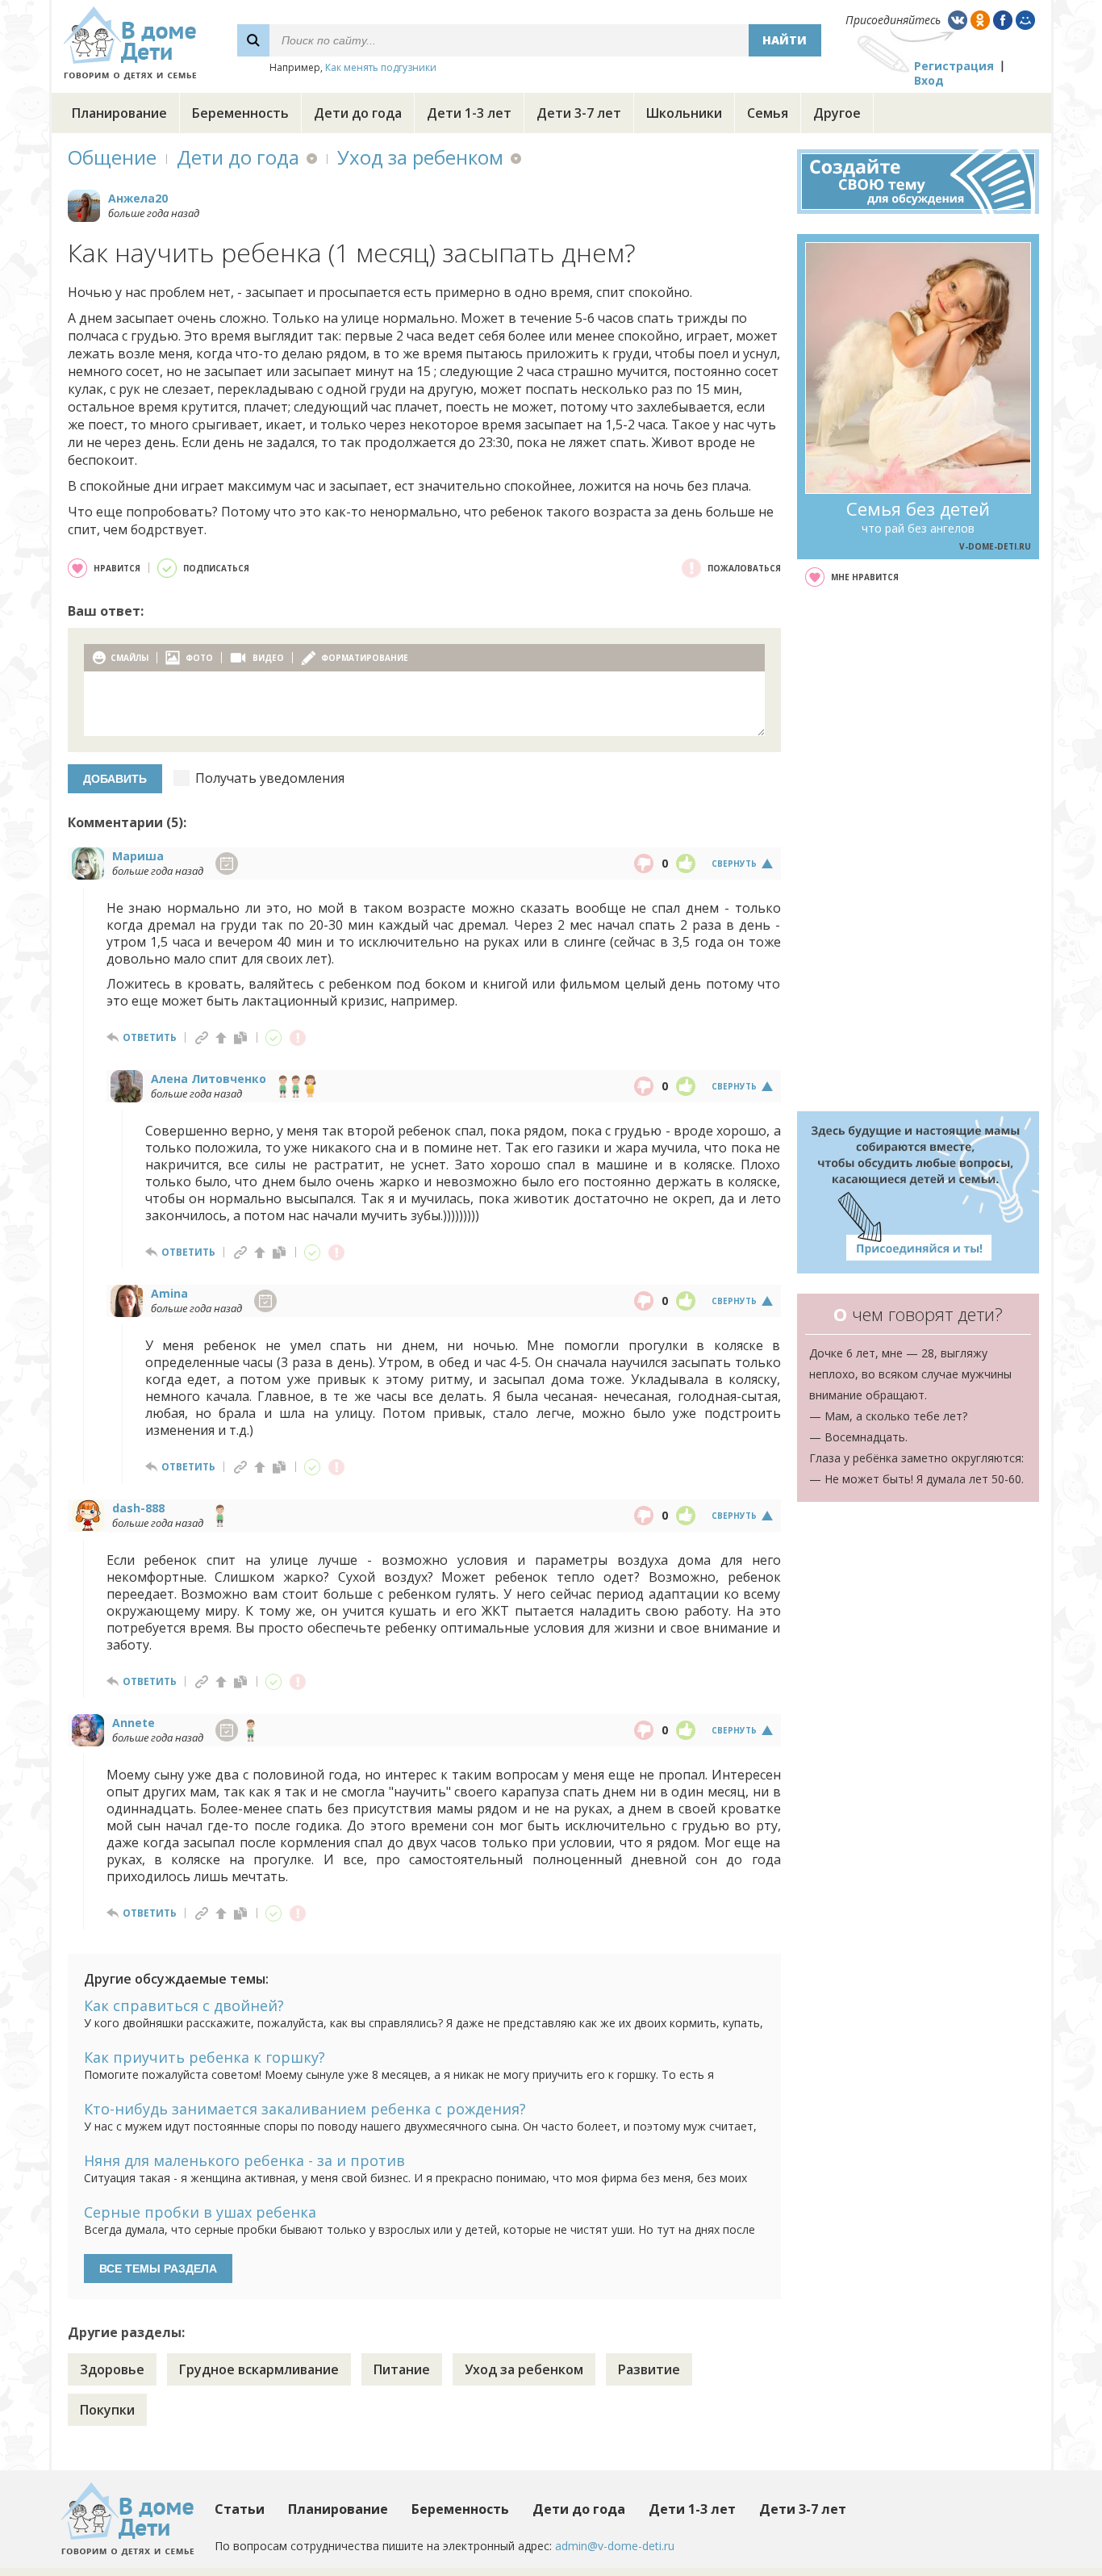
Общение (112, 157)
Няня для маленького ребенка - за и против (244, 2160)
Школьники (684, 113)
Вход (929, 80)
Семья (768, 113)
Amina (169, 1293)
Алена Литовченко (209, 1079)
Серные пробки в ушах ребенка (200, 2212)
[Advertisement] (918, 849)
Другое (837, 113)
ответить (150, 1037)
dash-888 (138, 1508)
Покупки (107, 2410)
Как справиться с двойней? (184, 2005)
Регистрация (954, 66)
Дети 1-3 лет (469, 113)
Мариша (138, 856)
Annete (134, 1723)
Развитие (649, 2369)
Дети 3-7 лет (579, 113)
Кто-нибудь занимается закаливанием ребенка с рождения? (305, 2109)
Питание (402, 2369)
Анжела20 (138, 198)
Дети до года (358, 113)
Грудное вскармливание (259, 2369)
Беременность (240, 113)
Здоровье (112, 2369)
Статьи (240, 2509)
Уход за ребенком (420, 157)
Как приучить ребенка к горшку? (205, 2057)
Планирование (119, 113)
